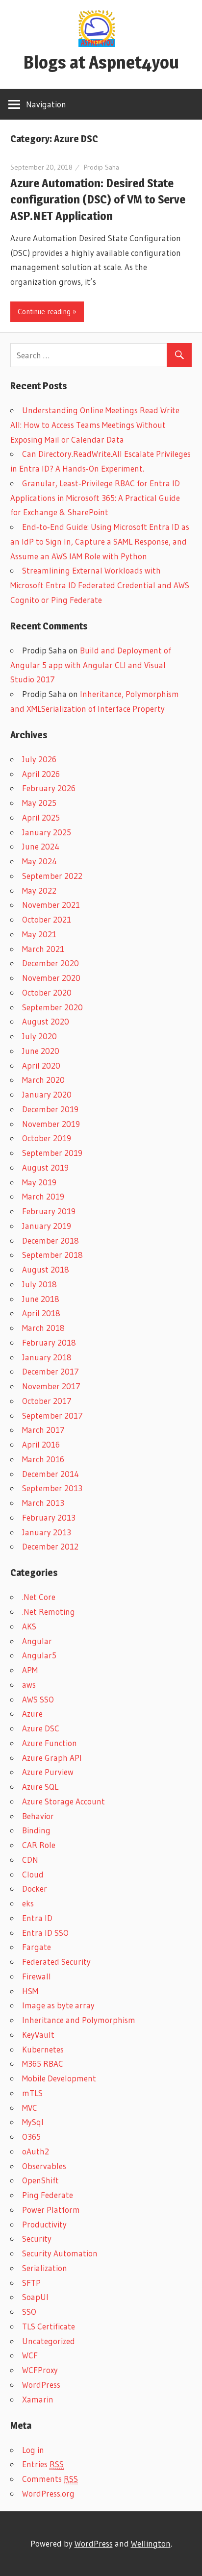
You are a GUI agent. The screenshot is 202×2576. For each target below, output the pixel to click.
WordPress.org (48, 2493)
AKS (29, 1626)
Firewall (37, 1976)
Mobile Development (59, 2078)
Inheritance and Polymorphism (79, 2020)
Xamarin (38, 2399)
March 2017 (43, 1430)
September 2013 (52, 1488)
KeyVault (38, 2035)
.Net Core (39, 1597)
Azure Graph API (52, 1758)
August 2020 (46, 1021)
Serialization (45, 2268)
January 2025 (47, 832)
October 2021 (47, 919)
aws (29, 1685)
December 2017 (50, 1371)
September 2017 (52, 1415)
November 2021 (51, 905)
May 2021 (39, 934)
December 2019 (50, 1109)
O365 (31, 2137)
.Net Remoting (49, 1612)
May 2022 (39, 890)
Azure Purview (48, 1772)
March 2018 (43, 1328)
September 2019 (52, 1153)
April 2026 (41, 774)
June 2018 (41, 1299)
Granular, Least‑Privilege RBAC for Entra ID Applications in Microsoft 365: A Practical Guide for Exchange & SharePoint (95, 498)
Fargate (37, 1947)
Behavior (38, 1816)
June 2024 (41, 846)
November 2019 (51, 1124)
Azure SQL (40, 1787)
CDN (30, 1860)
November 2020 (51, 978)
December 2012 (50, 1546)
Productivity (44, 2224)
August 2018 (46, 1269)
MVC (30, 2108)
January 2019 (47, 1226)
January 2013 (47, 1532)
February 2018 (49, 1342)
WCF (30, 2355)
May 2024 (39, 861)
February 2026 (49, 788)
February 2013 (49, 1517)
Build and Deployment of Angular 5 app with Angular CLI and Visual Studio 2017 (91, 665)
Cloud (33, 1874)
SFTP (31, 2283)
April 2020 (41, 1065)
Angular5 (39, 1655)
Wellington (151, 2543)
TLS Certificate (49, 2326)
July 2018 (39, 1284)
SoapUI (35, 2297)
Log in (33, 2450)
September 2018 (52, 1255)
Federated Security (56, 1962)
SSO (29, 2312)
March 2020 (43, 1080)
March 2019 (43, 1196)
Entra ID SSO (45, 1933)
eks (28, 1903)
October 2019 (47, 1138)
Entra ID (37, 1918)
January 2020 (47, 1094)
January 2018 (47, 1357)
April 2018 (41, 1313)
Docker (35, 1888)
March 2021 (43, 949)
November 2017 (51, 1386)
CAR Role (39, 1845)
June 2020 (41, 1051)
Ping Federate (48, 2195)
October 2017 (47, 1401)
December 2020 (50, 963)
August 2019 (45, 1167)
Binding (36, 1830)
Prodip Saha (101, 167)
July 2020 (39, 1036)
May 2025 (39, 803)
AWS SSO (38, 1699)
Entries (43, 2464)
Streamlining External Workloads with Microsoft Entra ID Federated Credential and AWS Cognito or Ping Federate (100, 585)
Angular (37, 1641)
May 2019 (39, 1182)
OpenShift (40, 2180)
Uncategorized (49, 2341)
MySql (33, 2122)
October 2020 (47, 992)
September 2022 (52, 876)
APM (30, 1670)
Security (37, 2238)
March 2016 (43, 1459)
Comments (50, 2479)
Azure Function (50, 1743)
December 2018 (50, 1240)
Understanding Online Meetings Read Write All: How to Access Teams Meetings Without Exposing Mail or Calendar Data (95, 425)
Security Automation (60, 2253)
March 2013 (43, 1503)
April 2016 (41, 1444)
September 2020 (52, 1007)
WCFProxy (40, 2370)
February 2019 (49, 1211)
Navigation (46, 104)
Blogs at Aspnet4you (101, 62)
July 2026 (39, 759)
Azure (32, 1713)
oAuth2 (36, 2151)
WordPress (41, 2385)
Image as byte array (58, 2005)
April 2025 (41, 817)
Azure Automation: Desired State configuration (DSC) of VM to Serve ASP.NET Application (98, 200)
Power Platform (51, 2210)
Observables (44, 2166)
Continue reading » (47, 312)
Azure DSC (41, 1728)
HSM (30, 1991)
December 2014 (50, 1474)
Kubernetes (43, 2049)
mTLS (32, 2093)
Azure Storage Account (63, 1801)
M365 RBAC (43, 2063)
